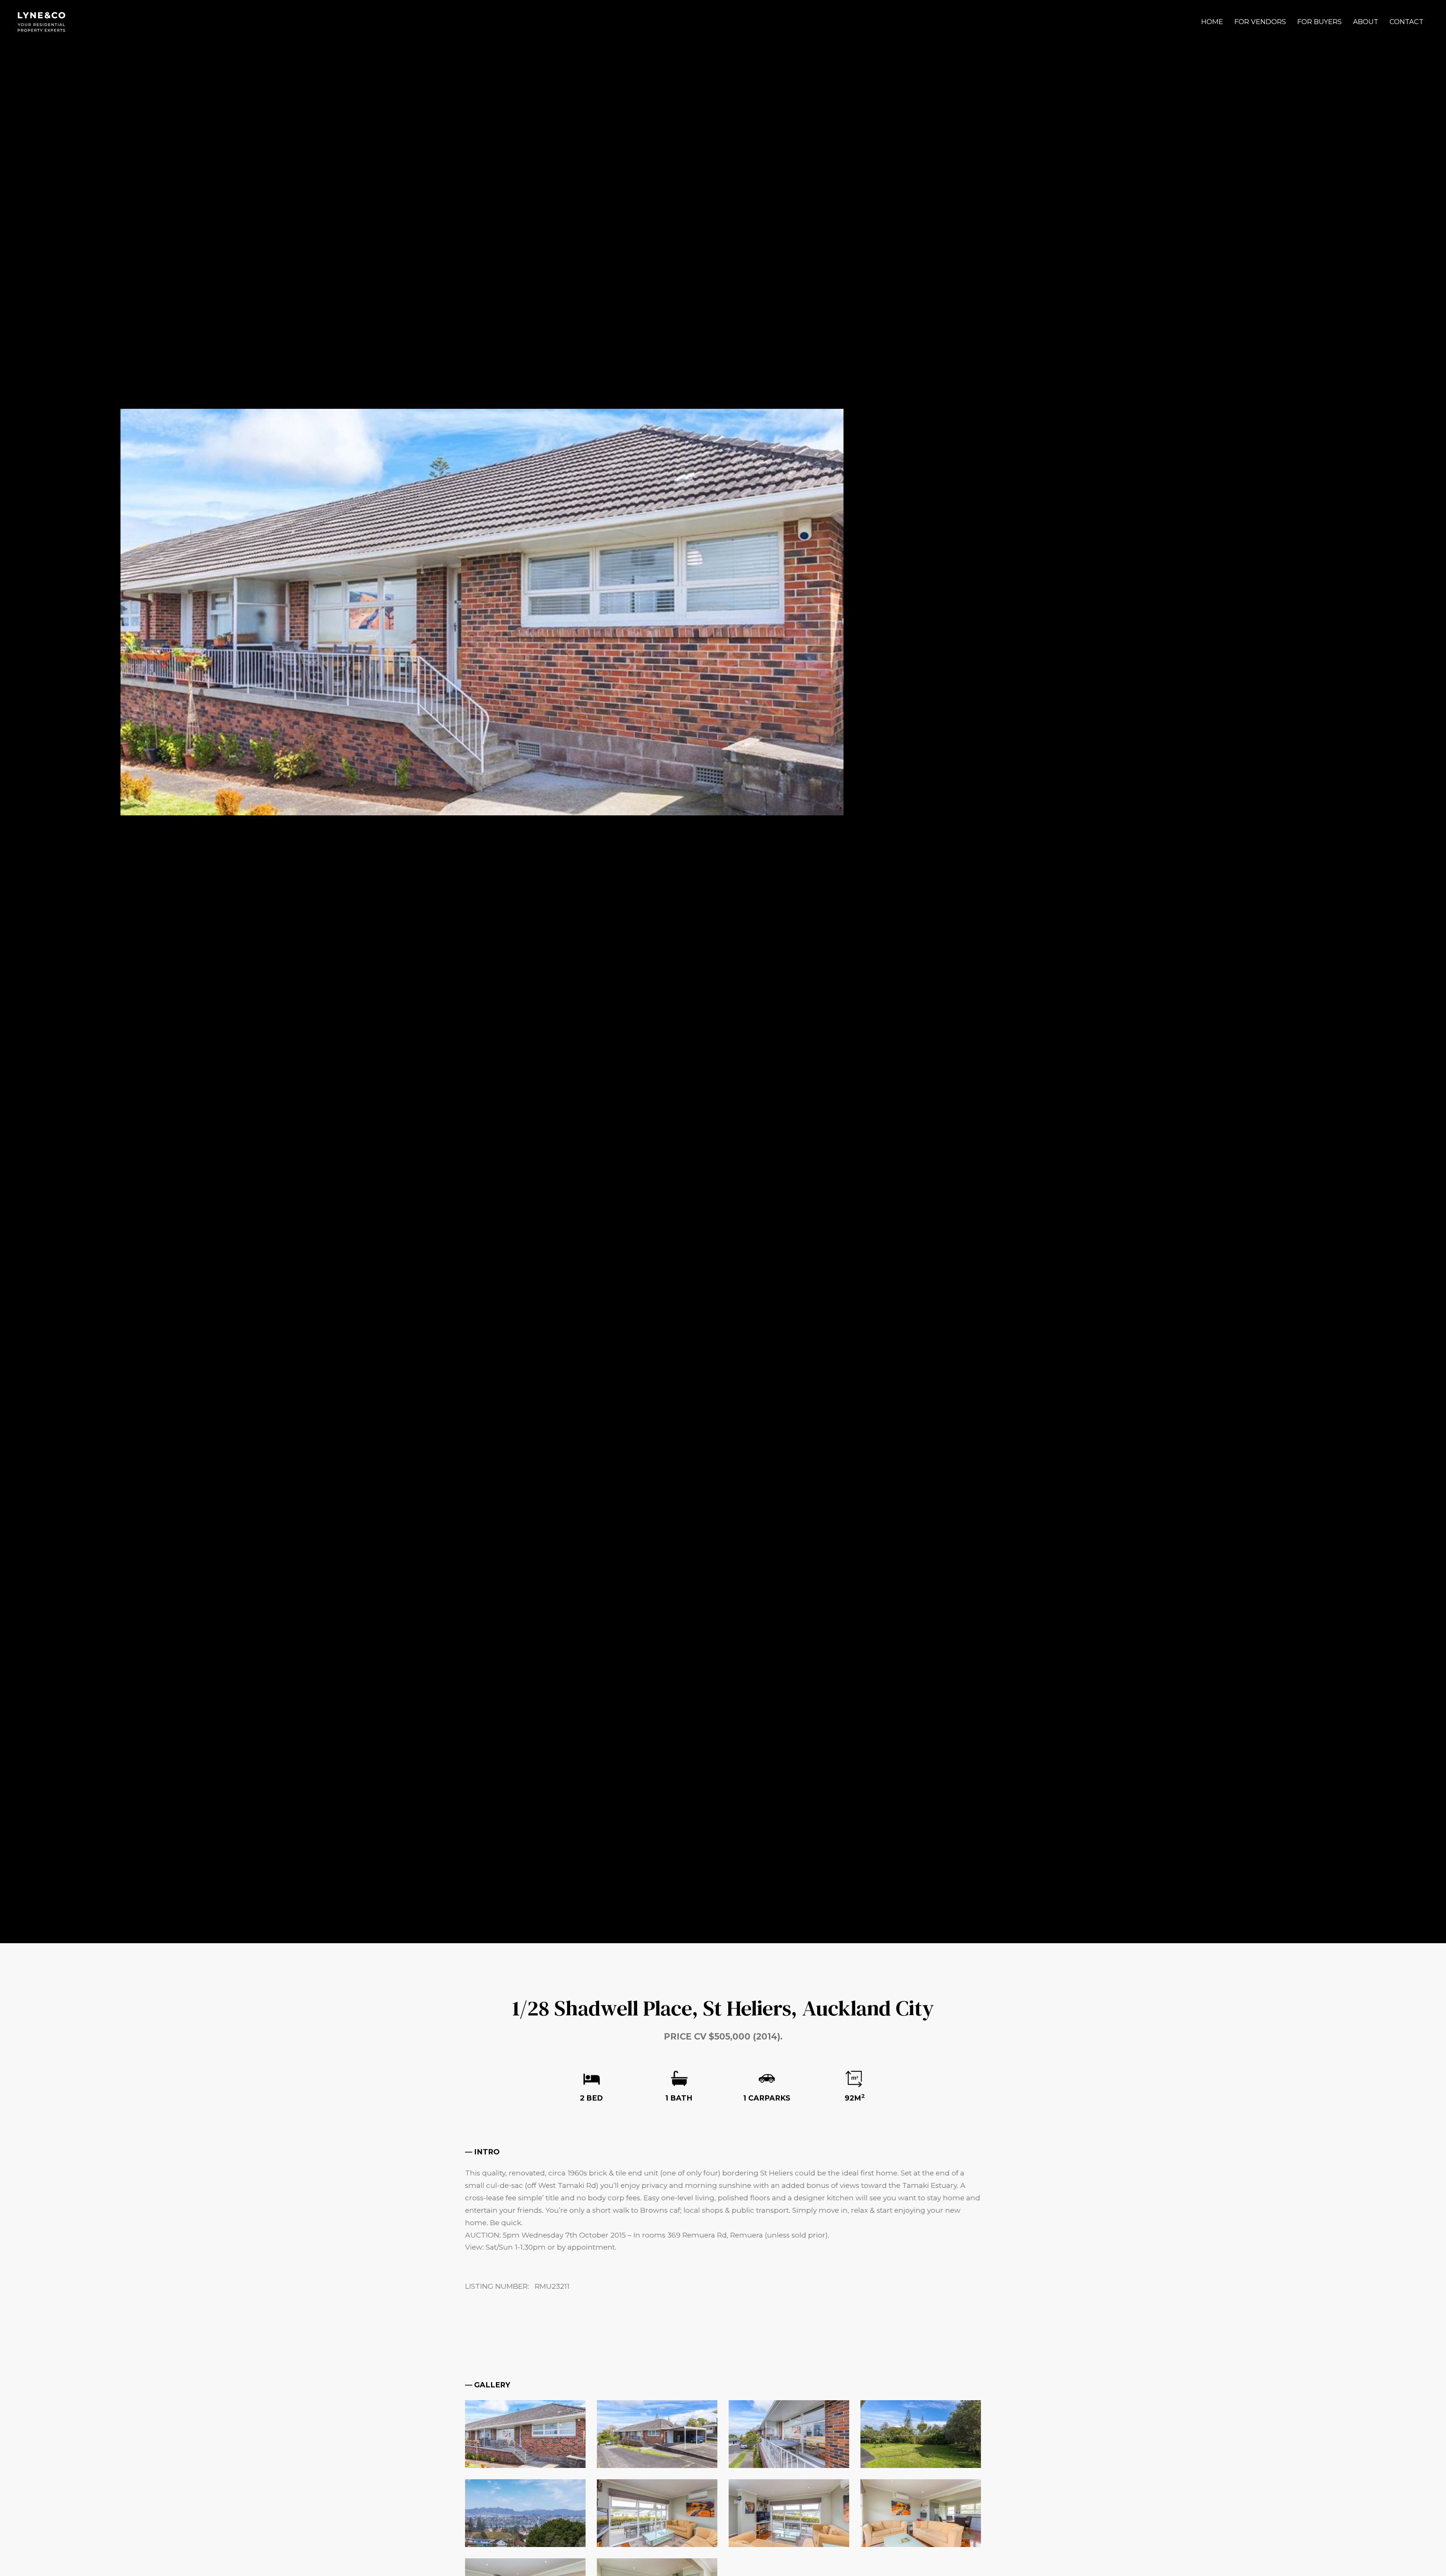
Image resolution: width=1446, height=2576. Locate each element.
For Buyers (1319, 22)
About (1366, 22)
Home (1212, 22)
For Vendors (1260, 22)
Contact (1406, 22)
